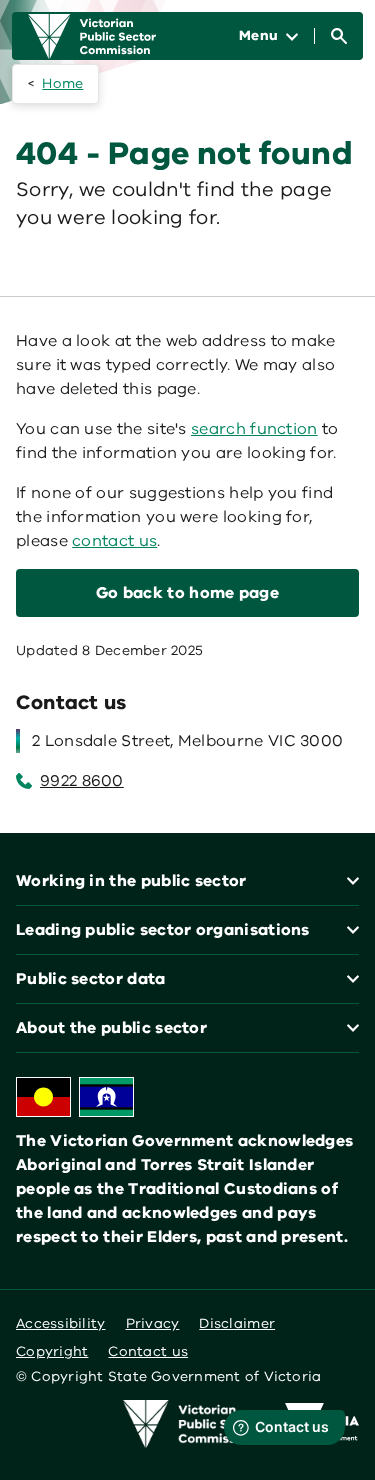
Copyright (52, 1351)
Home (62, 83)
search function (254, 429)
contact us (114, 541)
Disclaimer (237, 1323)
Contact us (148, 1351)
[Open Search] (339, 36)
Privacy (153, 1323)
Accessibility (61, 1323)
